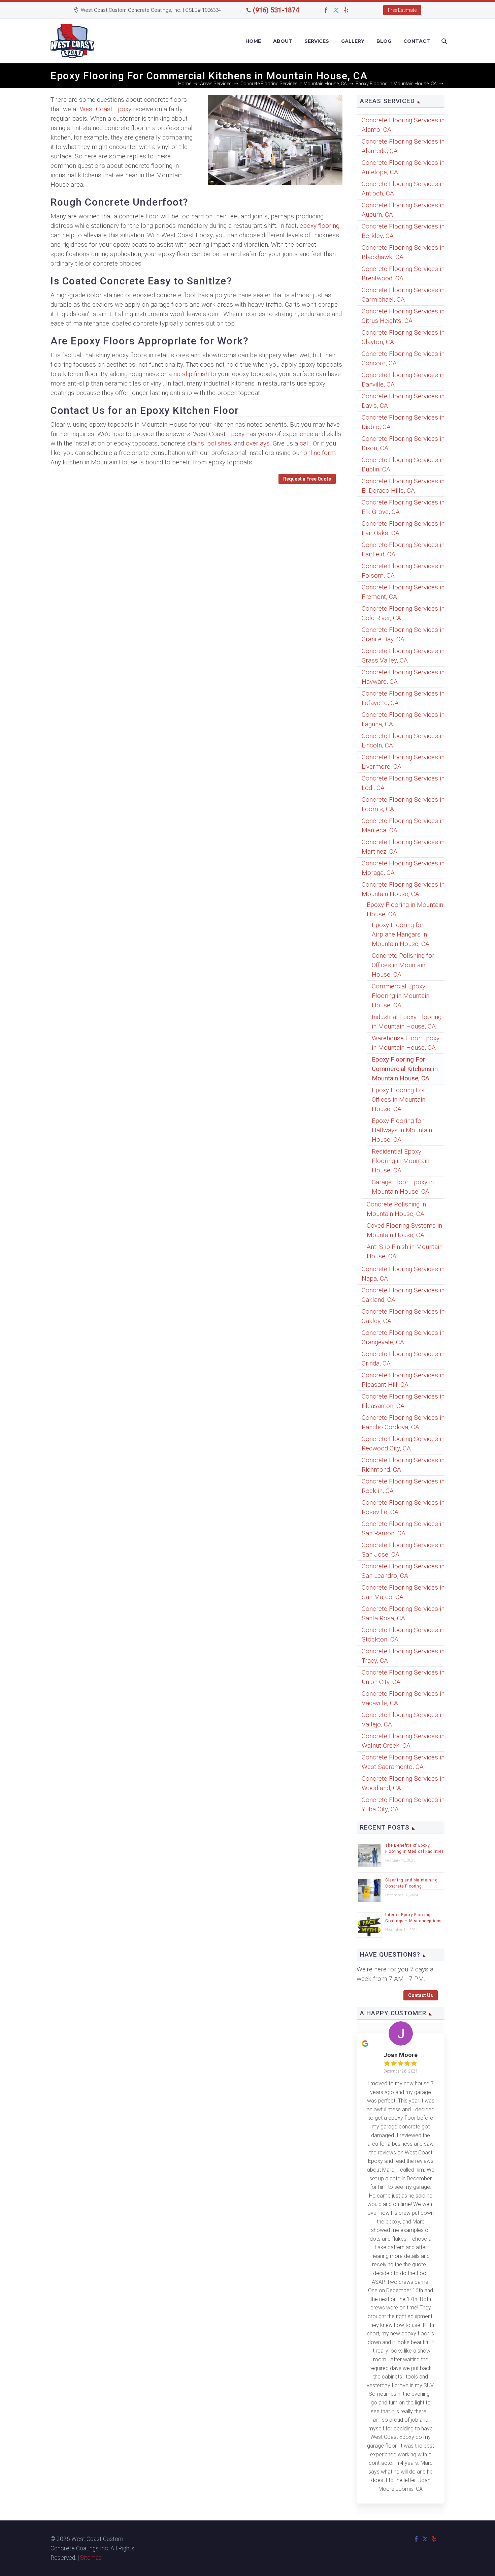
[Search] (444, 41)
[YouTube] (356, 10)
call (305, 443)
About (283, 41)
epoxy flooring (320, 226)
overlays (258, 443)
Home (253, 41)
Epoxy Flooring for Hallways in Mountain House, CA (402, 1130)
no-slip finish (191, 374)
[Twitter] (336, 10)
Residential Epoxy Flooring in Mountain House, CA (401, 1161)
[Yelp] (346, 10)
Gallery (353, 41)
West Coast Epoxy (106, 109)
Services (317, 41)
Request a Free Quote (307, 479)
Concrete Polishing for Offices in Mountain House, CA (403, 965)
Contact (417, 41)
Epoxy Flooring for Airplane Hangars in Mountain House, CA (401, 934)
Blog (384, 41)
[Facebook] (326, 10)
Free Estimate (402, 10)
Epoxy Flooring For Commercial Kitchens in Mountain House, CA (405, 1069)
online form (320, 453)
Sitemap (91, 2558)
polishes (219, 443)
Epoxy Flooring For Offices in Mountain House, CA (399, 1099)
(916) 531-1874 (276, 10)
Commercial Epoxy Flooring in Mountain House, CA (401, 996)
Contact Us (421, 1995)
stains (196, 443)
